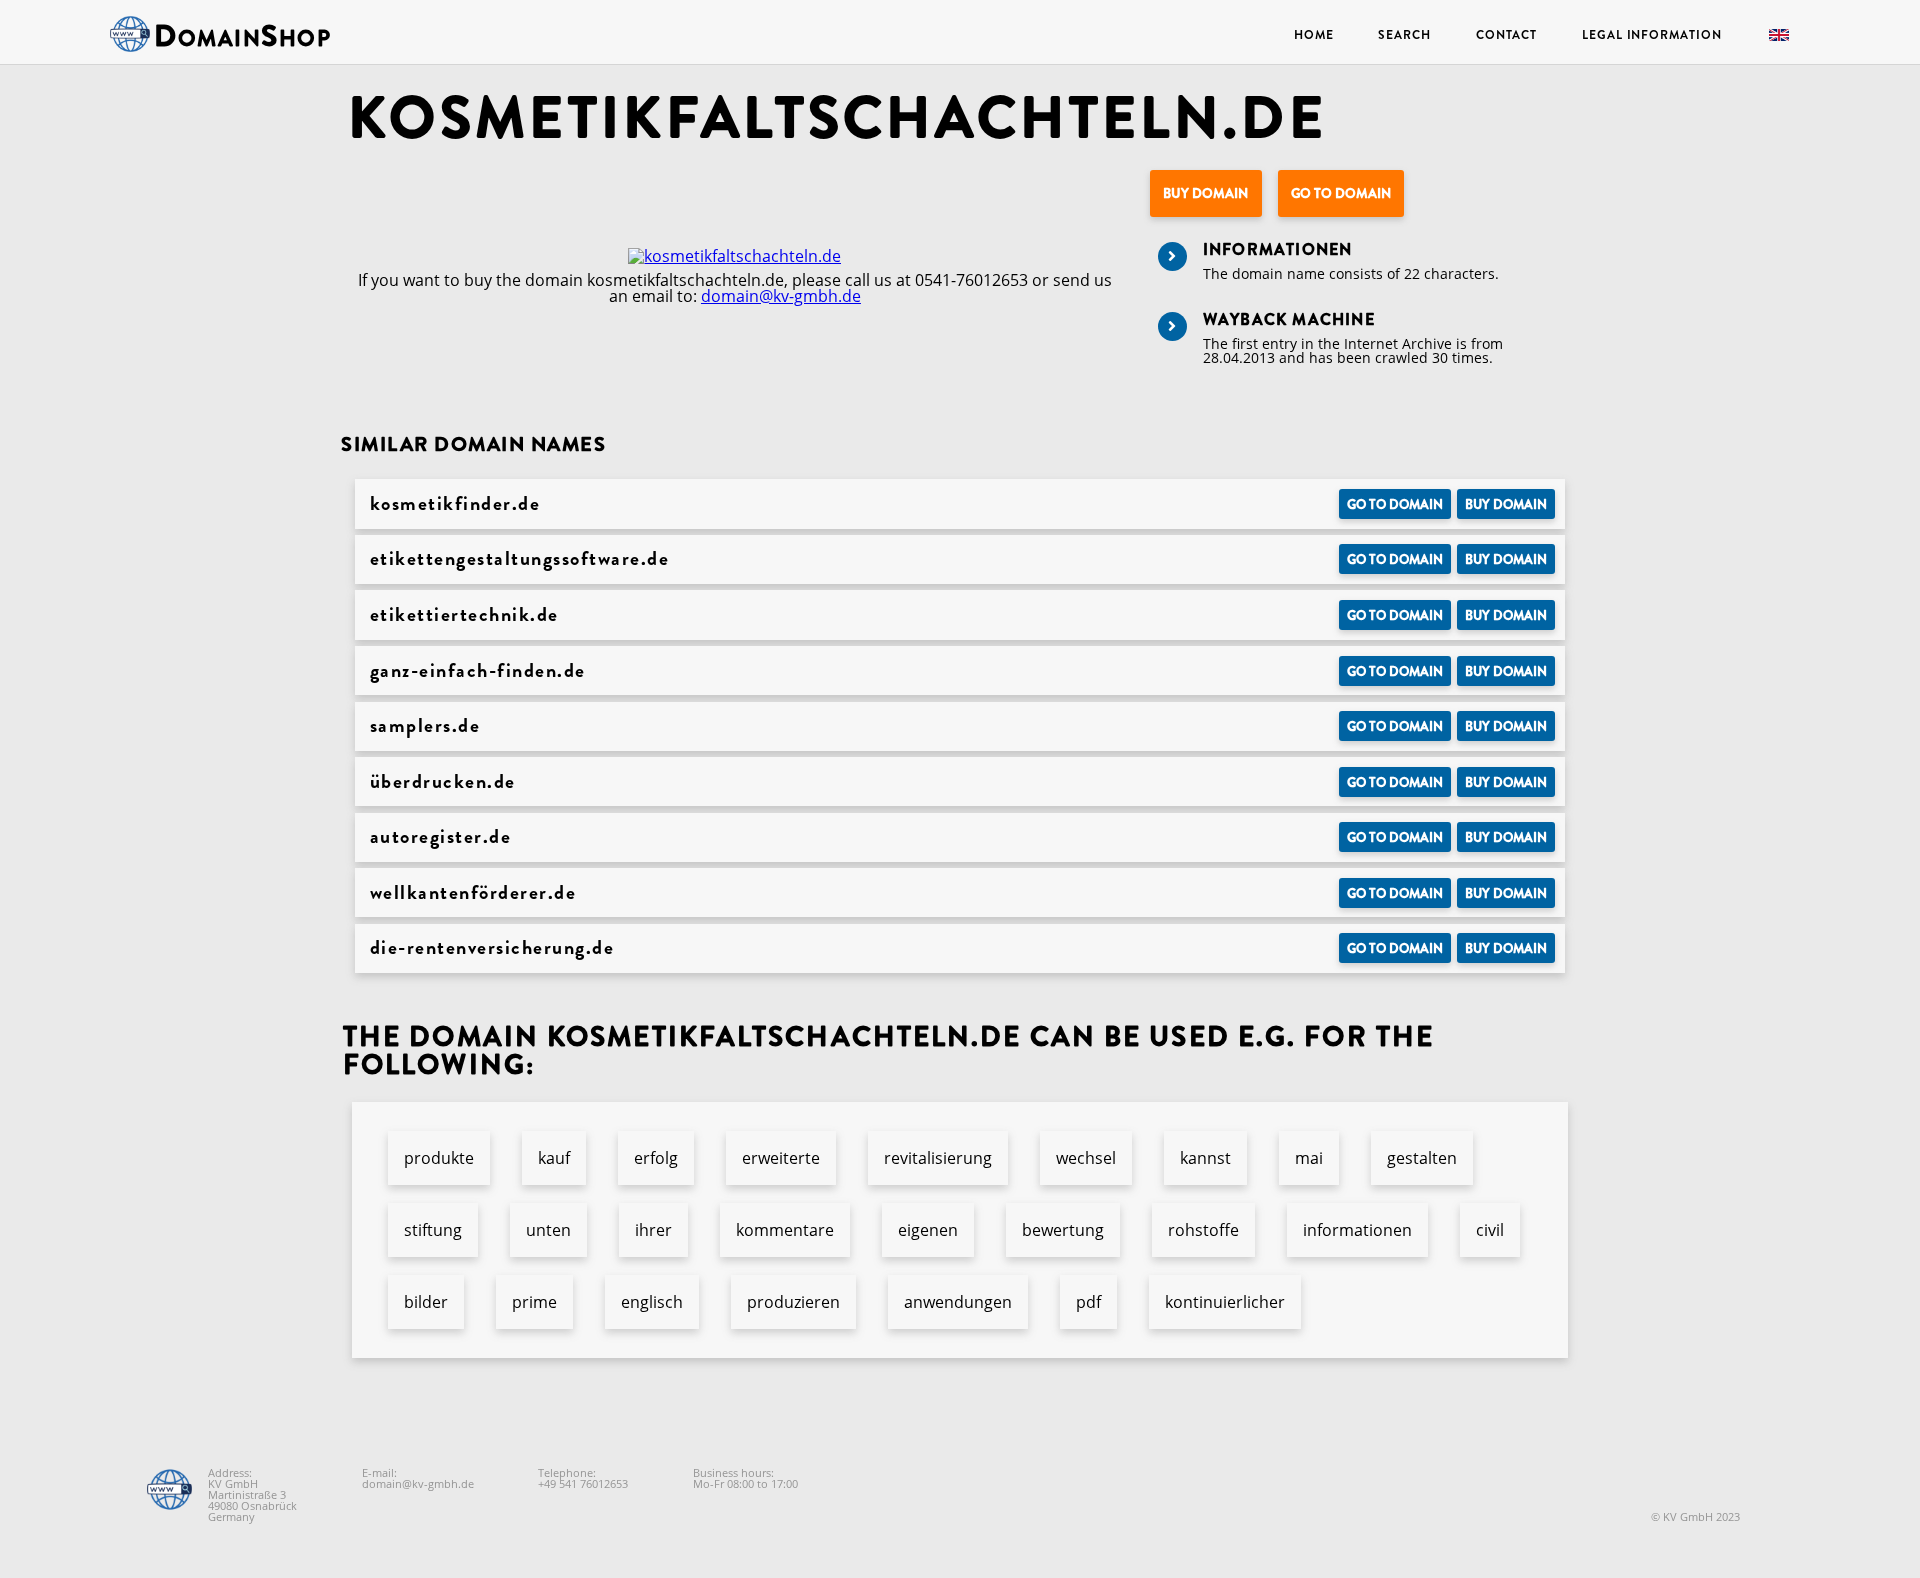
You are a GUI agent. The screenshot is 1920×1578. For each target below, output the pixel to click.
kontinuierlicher (1225, 1302)
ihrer (653, 1230)
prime (534, 1302)
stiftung (433, 1230)
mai (1309, 1158)
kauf (554, 1158)
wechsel (1086, 1158)
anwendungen (958, 1302)
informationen (1357, 1230)
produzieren (793, 1302)
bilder (426, 1302)
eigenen (928, 1230)
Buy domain (1205, 193)
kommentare (785, 1230)
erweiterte (781, 1158)
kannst (1205, 1158)
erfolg (656, 1158)
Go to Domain (1341, 193)
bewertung (1063, 1230)
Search (1404, 35)
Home (1314, 35)
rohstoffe (1203, 1230)
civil (1490, 1230)
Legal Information (1651, 35)
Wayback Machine (1289, 319)
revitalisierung (938, 1158)
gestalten (1422, 1158)
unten (548, 1230)
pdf (1088, 1302)
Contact (1506, 35)
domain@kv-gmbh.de (781, 296)
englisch (652, 1302)
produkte (439, 1158)
